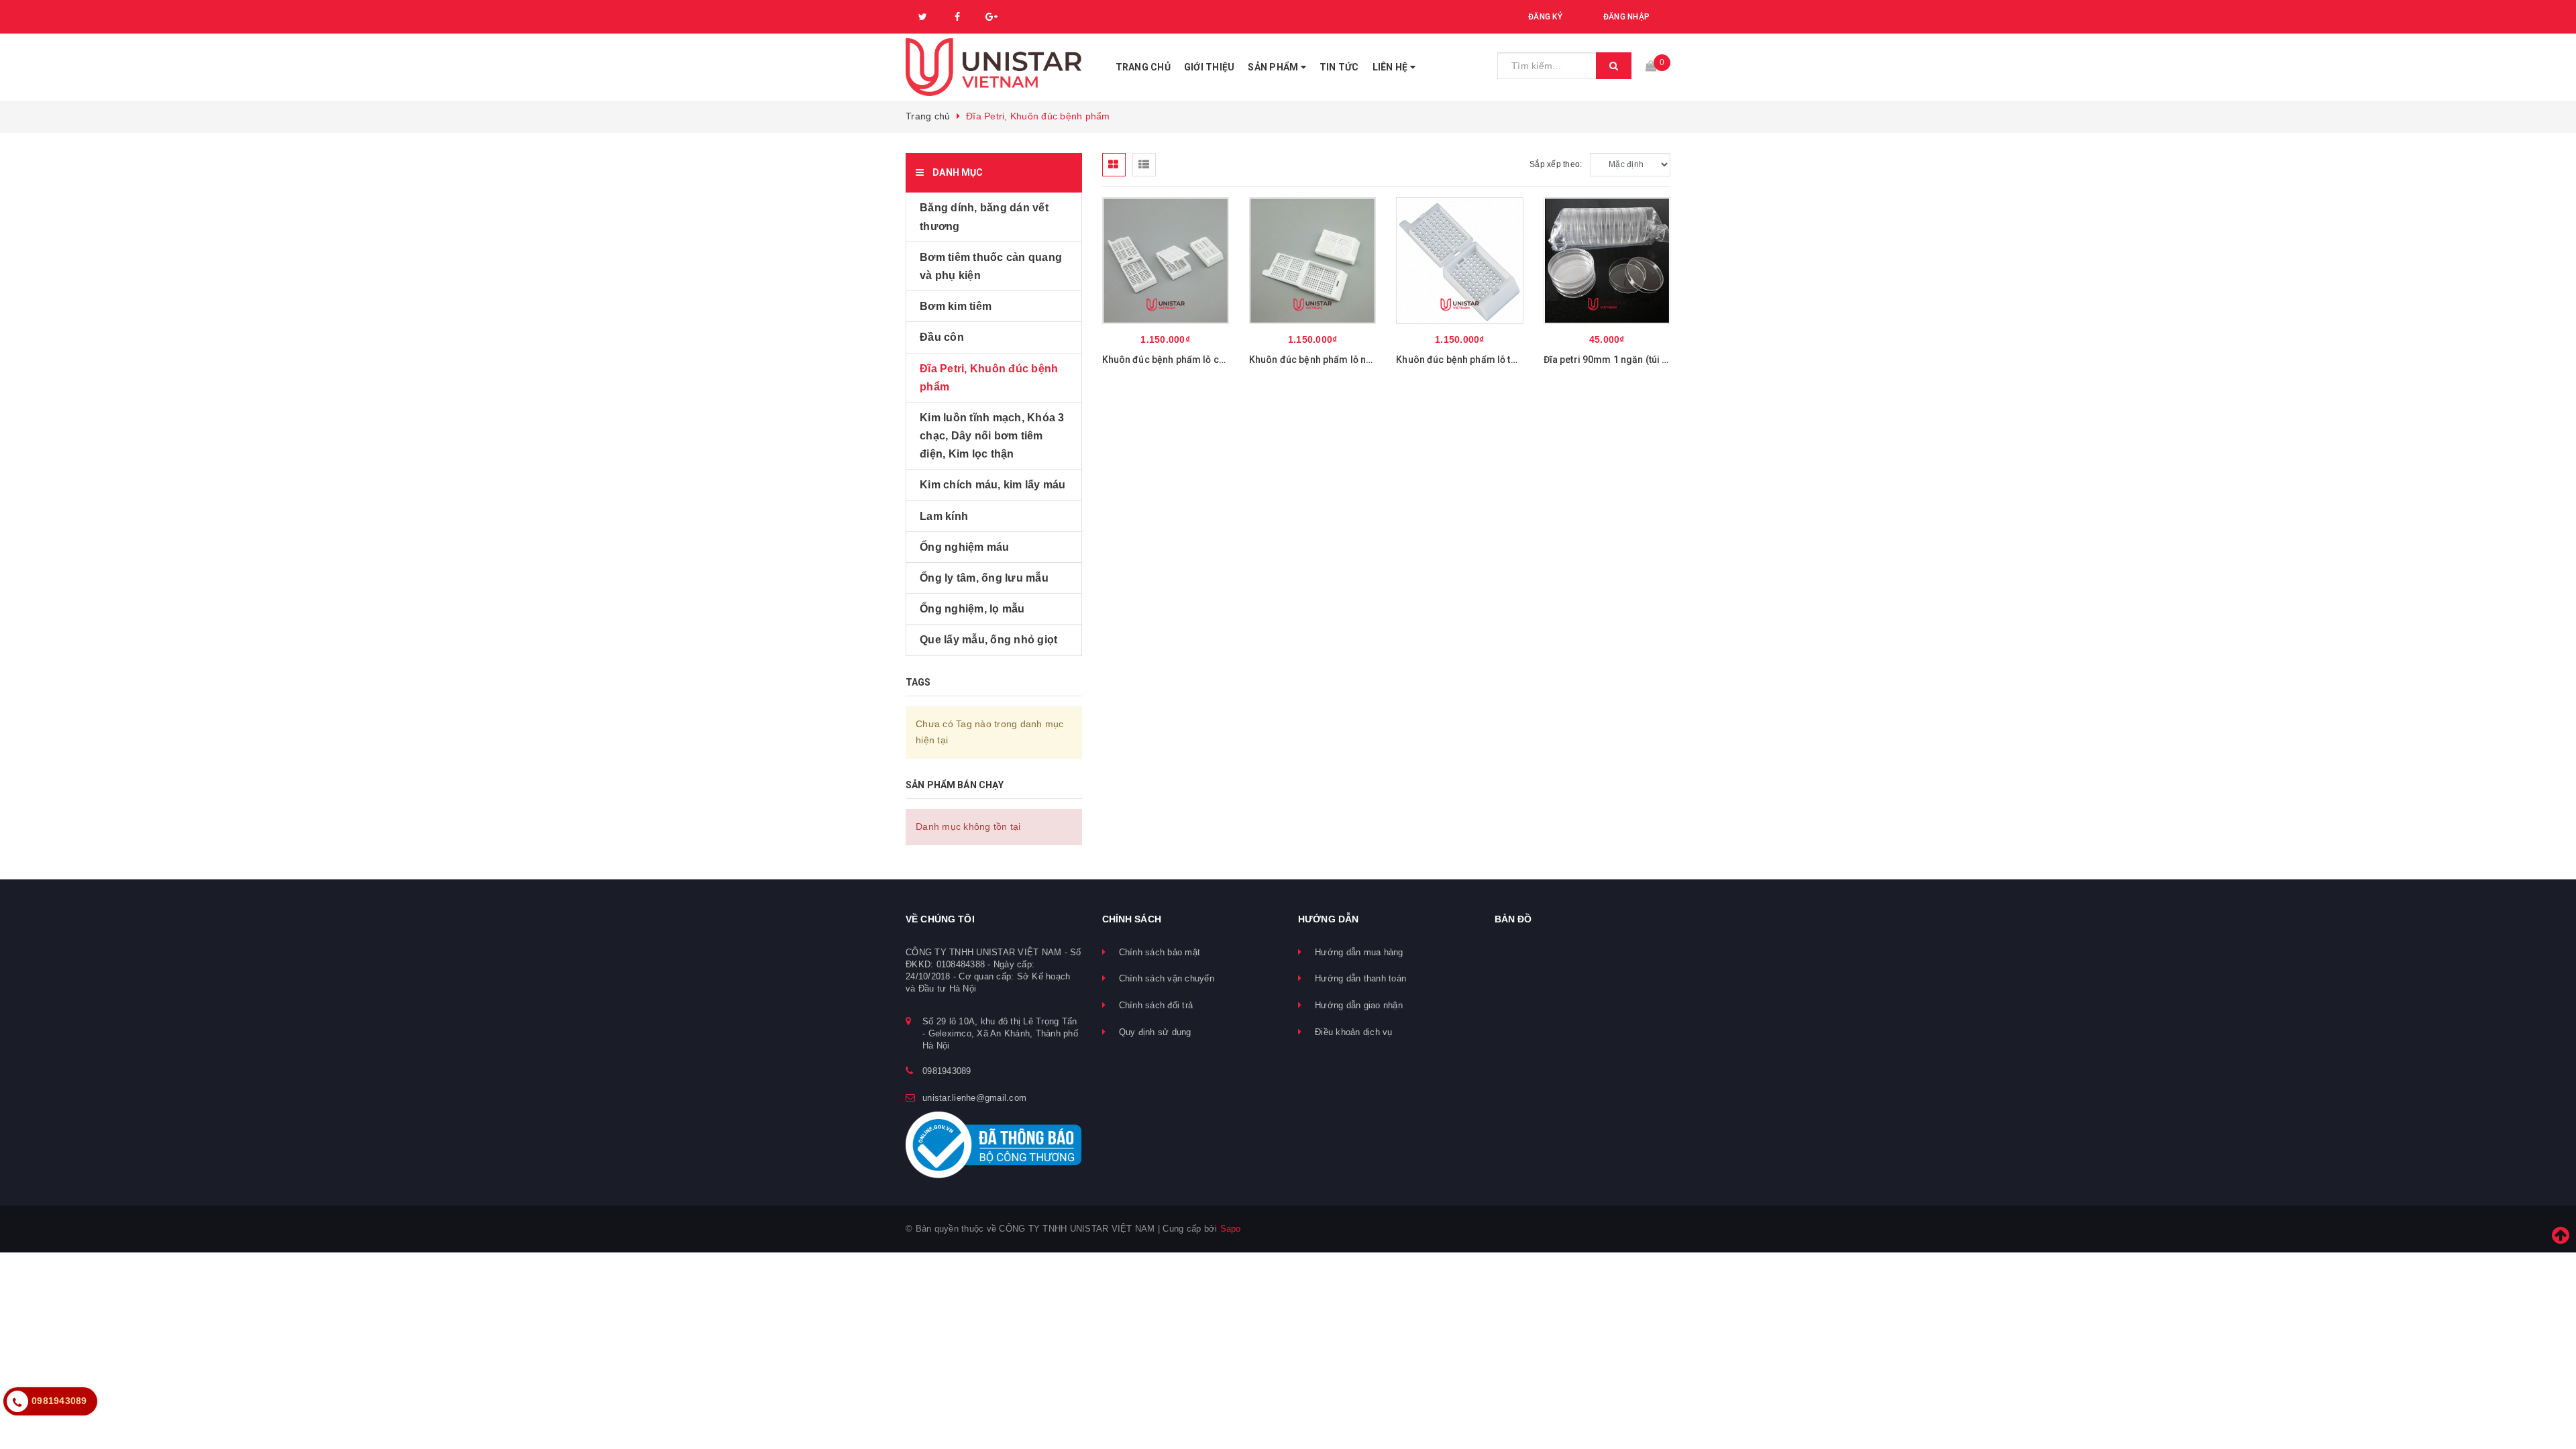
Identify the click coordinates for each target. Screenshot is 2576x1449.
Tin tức (1339, 67)
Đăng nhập (1626, 17)
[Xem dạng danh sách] (1144, 165)
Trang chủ (1143, 67)
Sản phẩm (1274, 67)
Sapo (1231, 1229)
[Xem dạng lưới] (1114, 165)
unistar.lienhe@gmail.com (974, 1098)
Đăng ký (1545, 17)
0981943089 (947, 1071)
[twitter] (923, 17)
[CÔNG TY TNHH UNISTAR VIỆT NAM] (994, 67)
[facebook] (957, 17)
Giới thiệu (1210, 67)
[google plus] (991, 17)
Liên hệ (1391, 67)
